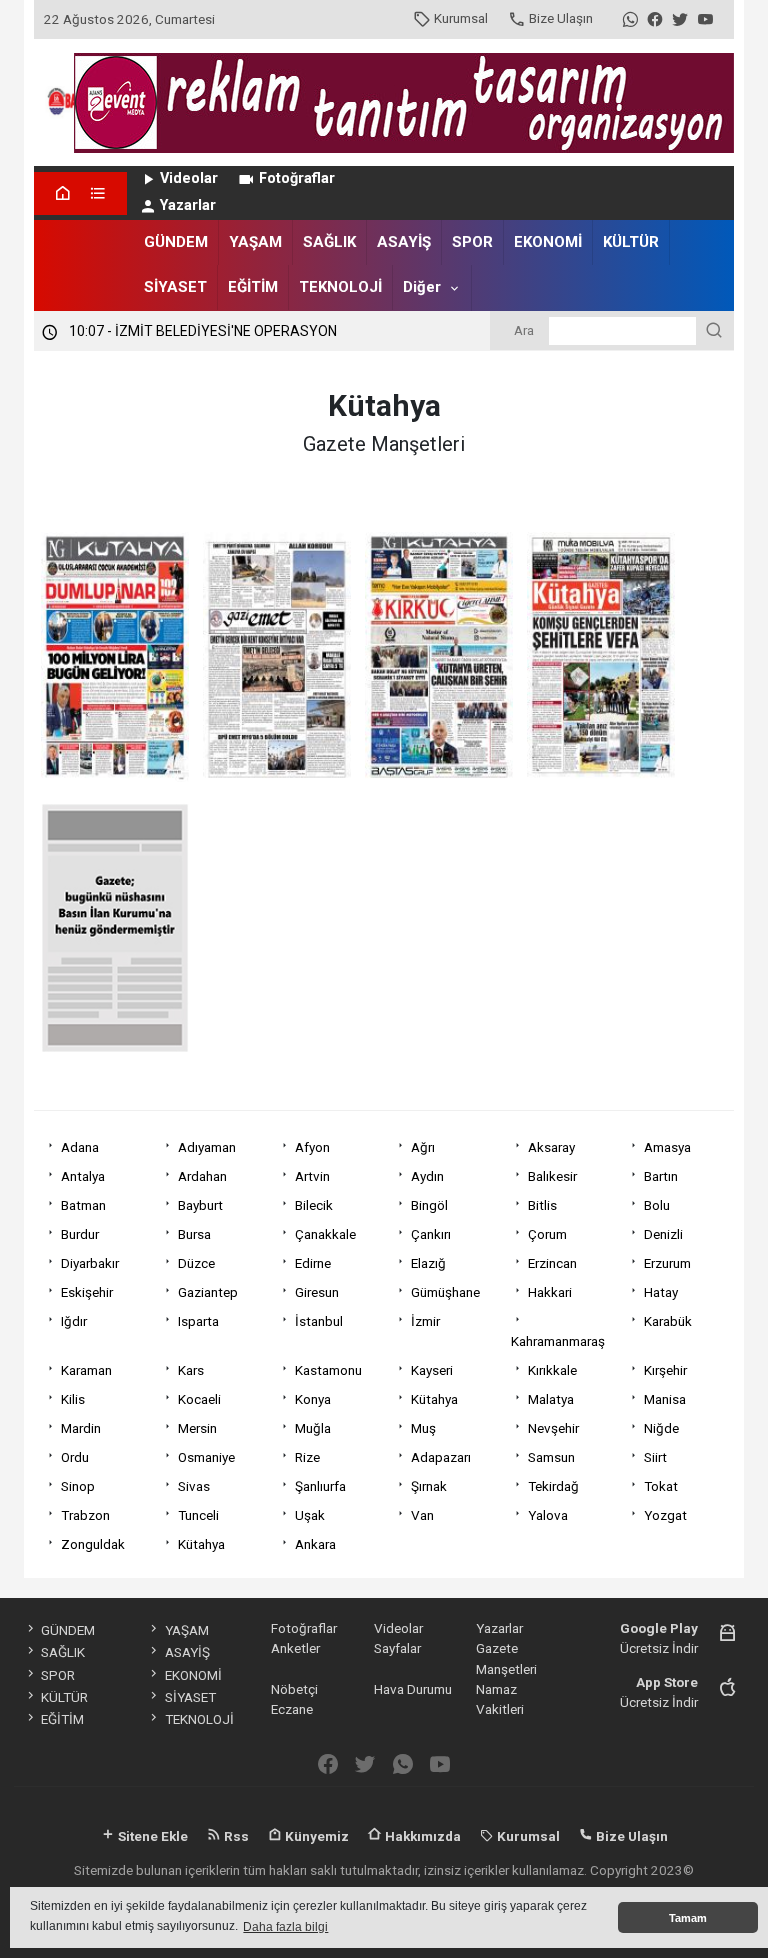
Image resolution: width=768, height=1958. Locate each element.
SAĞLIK (329, 242)
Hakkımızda (421, 1836)
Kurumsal (461, 18)
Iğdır (74, 1321)
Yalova (548, 1515)
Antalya (83, 1176)
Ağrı (423, 1147)
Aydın (427, 1176)
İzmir (425, 1321)
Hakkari (550, 1292)
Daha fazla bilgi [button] (285, 1927)
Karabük (668, 1321)
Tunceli (198, 1515)
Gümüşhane (445, 1292)
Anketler (295, 1648)
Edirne (313, 1263)
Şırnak (429, 1486)
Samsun (551, 1457)
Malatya (551, 1399)
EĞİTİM (253, 287)
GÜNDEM (176, 242)
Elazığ (428, 1263)
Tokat (661, 1486)
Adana (80, 1147)
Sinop (78, 1486)
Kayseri (432, 1370)
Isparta (198, 1321)
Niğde (661, 1428)
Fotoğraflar (297, 178)
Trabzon (85, 1515)
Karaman (86, 1370)
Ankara (315, 1544)
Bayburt (200, 1205)
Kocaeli (199, 1399)
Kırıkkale (552, 1370)
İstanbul (319, 1321)
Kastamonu (328, 1370)
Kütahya (434, 1399)
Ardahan (202, 1176)
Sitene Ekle (151, 1836)
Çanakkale (325, 1234)
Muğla (313, 1428)
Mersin (197, 1428)
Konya (313, 1399)
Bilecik (314, 1205)
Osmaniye (206, 1457)
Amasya (667, 1147)
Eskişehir (87, 1292)
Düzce (196, 1263)
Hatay (661, 1292)
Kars (191, 1370)
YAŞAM (255, 242)
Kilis (73, 1399)
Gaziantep (208, 1292)
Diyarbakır (90, 1263)
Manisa (665, 1399)
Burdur (80, 1234)
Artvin (312, 1176)
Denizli (663, 1234)
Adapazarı (441, 1457)
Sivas (194, 1486)
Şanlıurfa (320, 1486)
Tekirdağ (553, 1486)
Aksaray (551, 1147)
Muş (423, 1428)
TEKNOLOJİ (340, 287)
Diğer (422, 287)
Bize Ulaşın (561, 18)
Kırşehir (665, 1370)
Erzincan (552, 1263)
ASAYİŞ (404, 242)
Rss (235, 1836)
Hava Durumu (413, 1689)
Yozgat (665, 1515)
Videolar (189, 178)
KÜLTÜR (631, 242)
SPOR (472, 242)
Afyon (312, 1147)
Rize (307, 1457)
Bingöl (429, 1205)
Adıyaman (207, 1147)
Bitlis (542, 1205)
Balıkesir (552, 1176)
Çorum (547, 1234)
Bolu (657, 1205)
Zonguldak (93, 1544)
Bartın (661, 1176)
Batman (83, 1205)
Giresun (317, 1292)
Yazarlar (188, 205)
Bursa (194, 1234)
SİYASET (175, 287)
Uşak (310, 1515)
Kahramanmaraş (558, 1341)
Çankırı (431, 1234)
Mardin (81, 1428)
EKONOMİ (548, 242)
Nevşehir (553, 1428)
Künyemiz (315, 1836)
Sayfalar (397, 1648)
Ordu (75, 1457)
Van (422, 1515)
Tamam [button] (688, 1918)
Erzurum (667, 1263)
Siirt (655, 1457)
